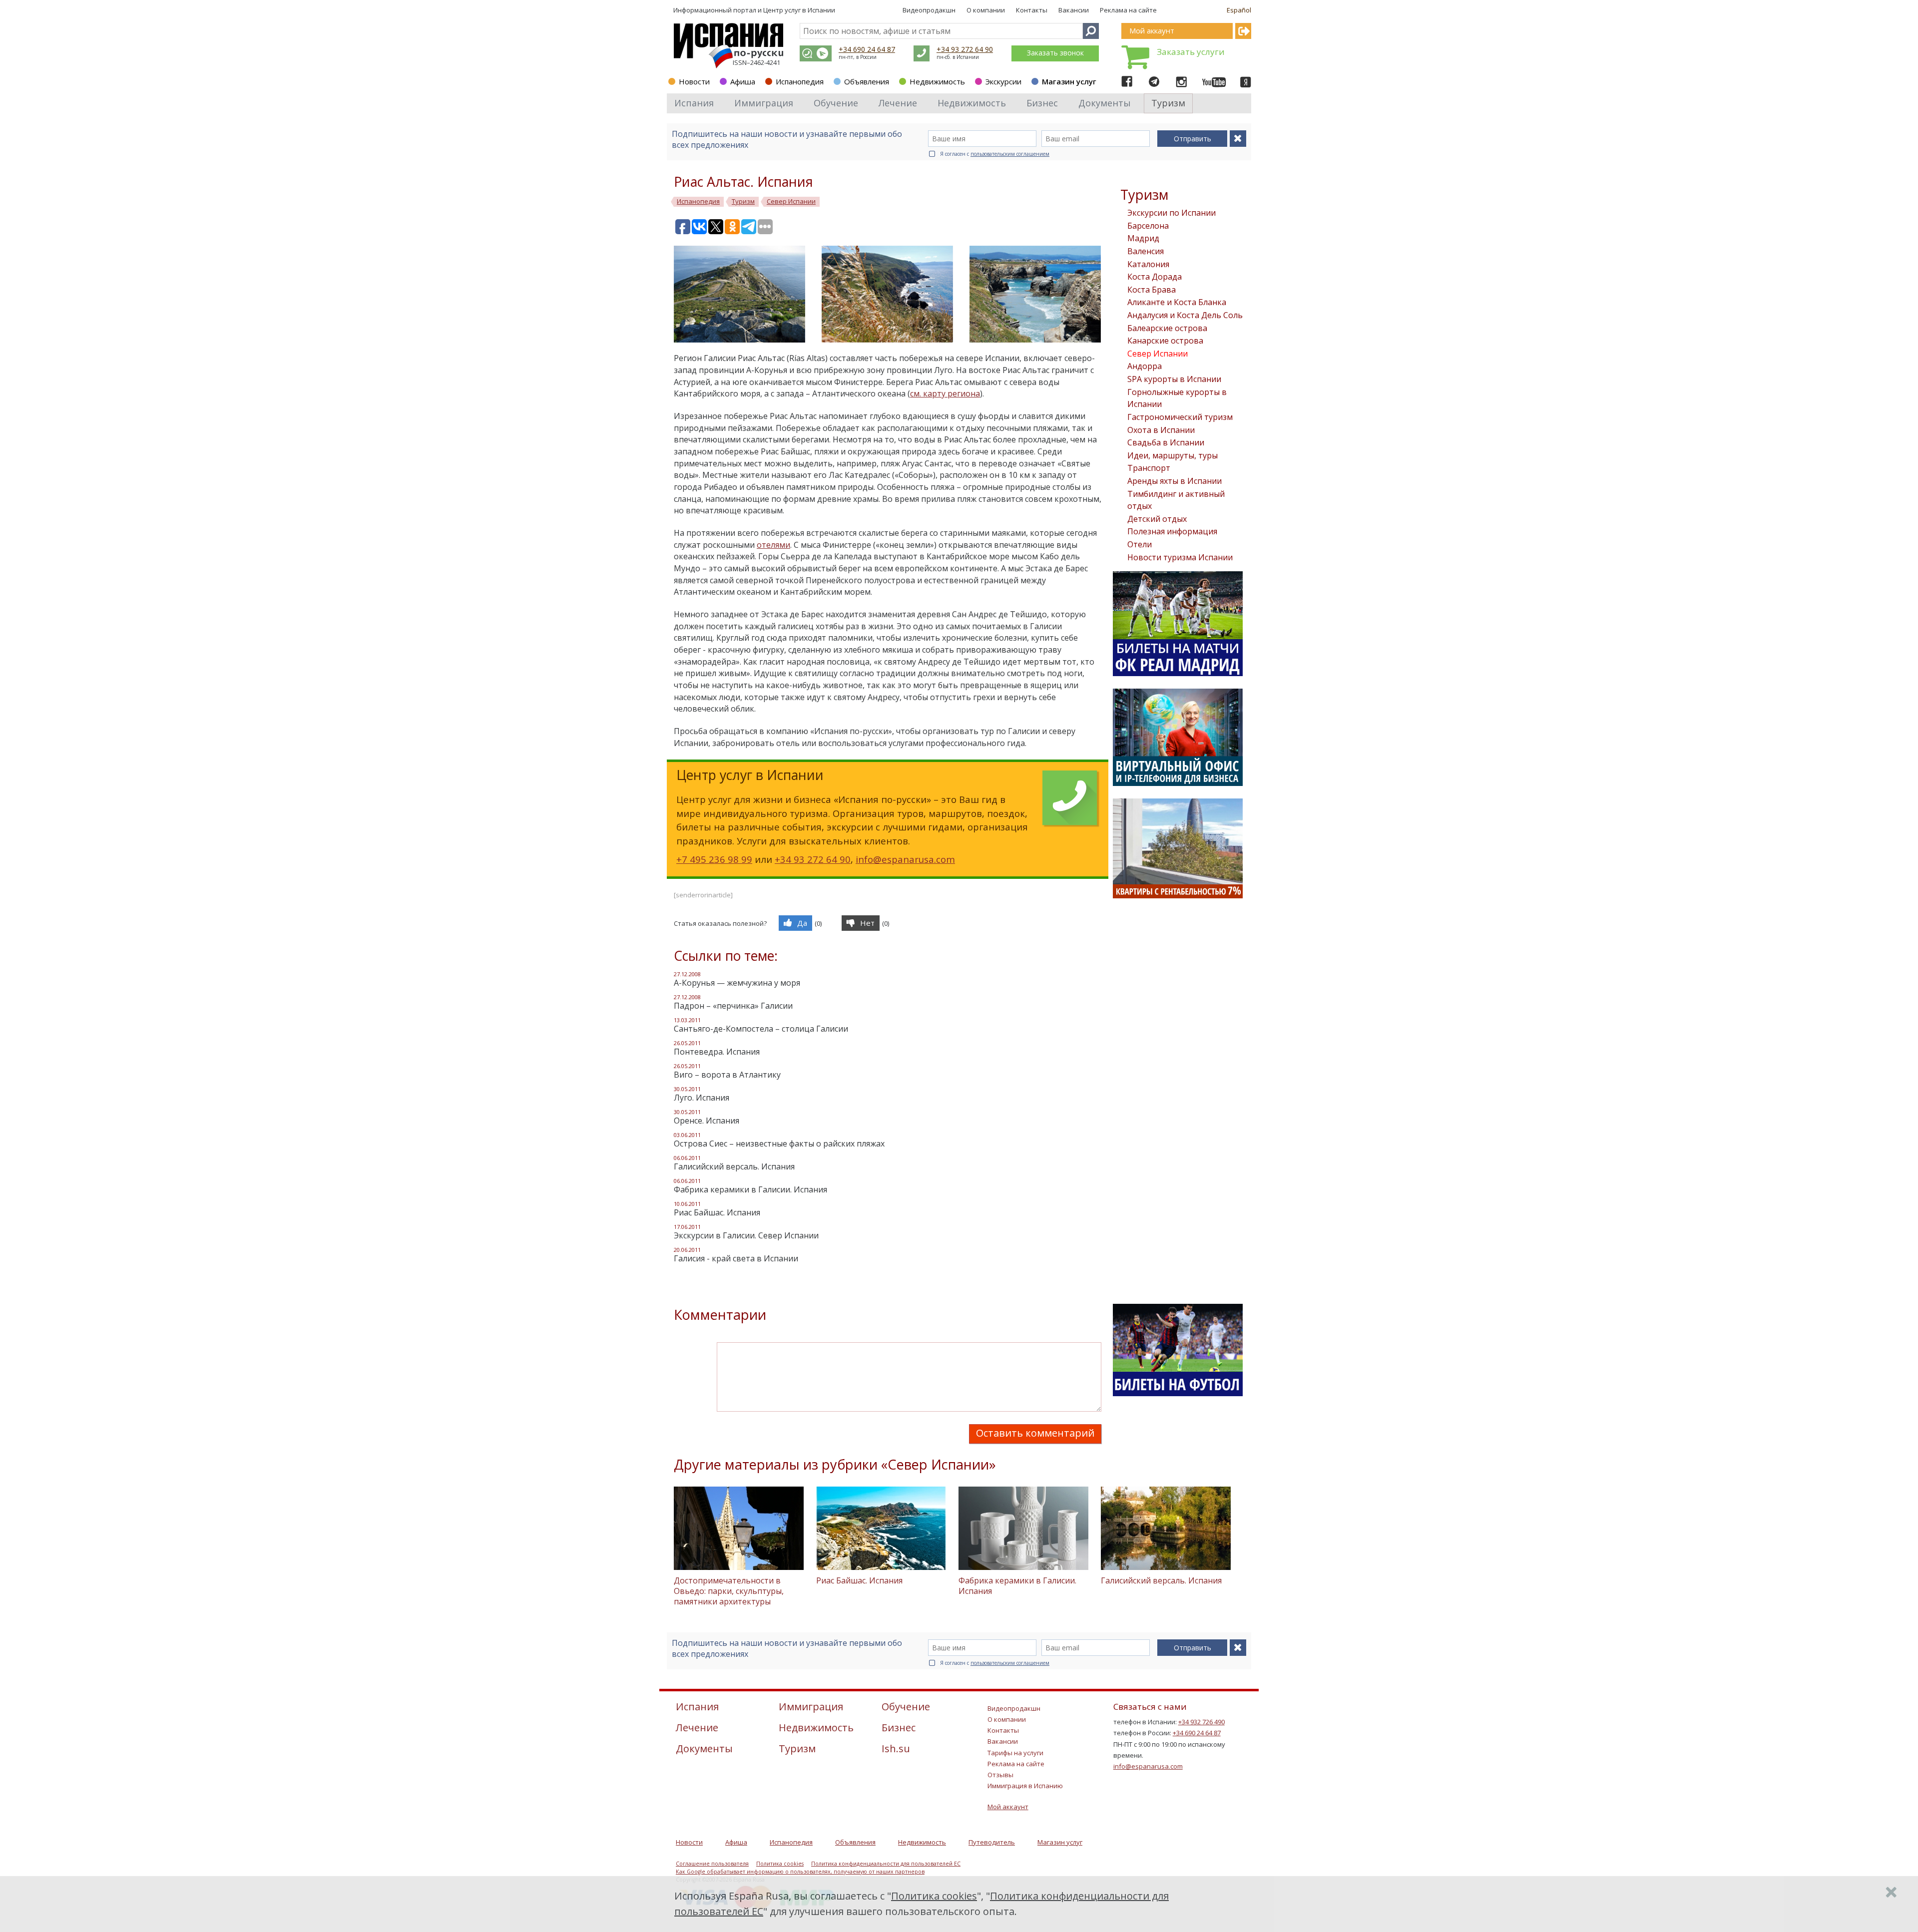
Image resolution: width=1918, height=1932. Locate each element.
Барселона (1148, 226)
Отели (1140, 544)
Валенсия (1146, 251)
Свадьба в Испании (1166, 442)
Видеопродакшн (929, 10)
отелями (773, 545)
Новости (694, 81)
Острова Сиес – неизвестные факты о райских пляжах (779, 1144)
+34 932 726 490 (1201, 1722)
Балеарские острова (1167, 328)
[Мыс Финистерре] (748, 293)
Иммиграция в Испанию (1025, 1786)
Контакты (1032, 10)
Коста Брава (1152, 290)
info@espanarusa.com (905, 859)
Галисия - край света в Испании (736, 1258)
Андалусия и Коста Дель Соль (1185, 315)
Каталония (1148, 264)
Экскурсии (1003, 81)
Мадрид (1143, 238)
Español (1239, 10)
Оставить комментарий (1035, 1433)
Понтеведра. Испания (717, 1052)
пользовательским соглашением (1010, 154)
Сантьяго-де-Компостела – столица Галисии (761, 1029)
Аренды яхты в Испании (1175, 481)
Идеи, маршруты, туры (1173, 455)
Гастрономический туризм (1180, 417)
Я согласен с (995, 154)
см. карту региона (945, 393)
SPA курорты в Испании (1174, 379)
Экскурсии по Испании (1172, 213)
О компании (986, 10)
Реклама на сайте (1128, 10)
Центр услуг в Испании (799, 10)
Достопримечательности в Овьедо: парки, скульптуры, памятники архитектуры (729, 1591)
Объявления (867, 81)
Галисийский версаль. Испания (734, 1166)
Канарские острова (1165, 341)
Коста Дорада (1155, 277)
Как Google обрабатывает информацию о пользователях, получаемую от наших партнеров (800, 1872)
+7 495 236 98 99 (714, 859)
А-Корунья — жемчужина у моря (737, 983)
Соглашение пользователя (712, 1864)
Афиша (743, 81)
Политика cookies (780, 1864)
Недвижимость (937, 81)
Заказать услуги (1191, 52)
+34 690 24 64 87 (867, 49)
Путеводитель (992, 1842)
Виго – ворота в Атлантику (727, 1075)
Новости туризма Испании (1180, 557)
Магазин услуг (1069, 81)
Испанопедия (800, 81)
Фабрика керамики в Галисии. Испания (750, 1189)
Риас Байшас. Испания (717, 1212)
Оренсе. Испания (707, 1121)
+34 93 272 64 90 (965, 49)
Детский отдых (1157, 519)
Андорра (1145, 366)
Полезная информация (1172, 531)
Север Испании (1158, 354)
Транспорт (1149, 468)
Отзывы (1000, 1775)
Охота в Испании (1161, 430)
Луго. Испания (702, 1098)
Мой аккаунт (1008, 1807)
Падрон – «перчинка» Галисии (733, 1006)
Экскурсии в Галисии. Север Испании (746, 1235)
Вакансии (1074, 10)
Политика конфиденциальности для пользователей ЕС (886, 1864)
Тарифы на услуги (1015, 1753)
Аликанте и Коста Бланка (1177, 302)
